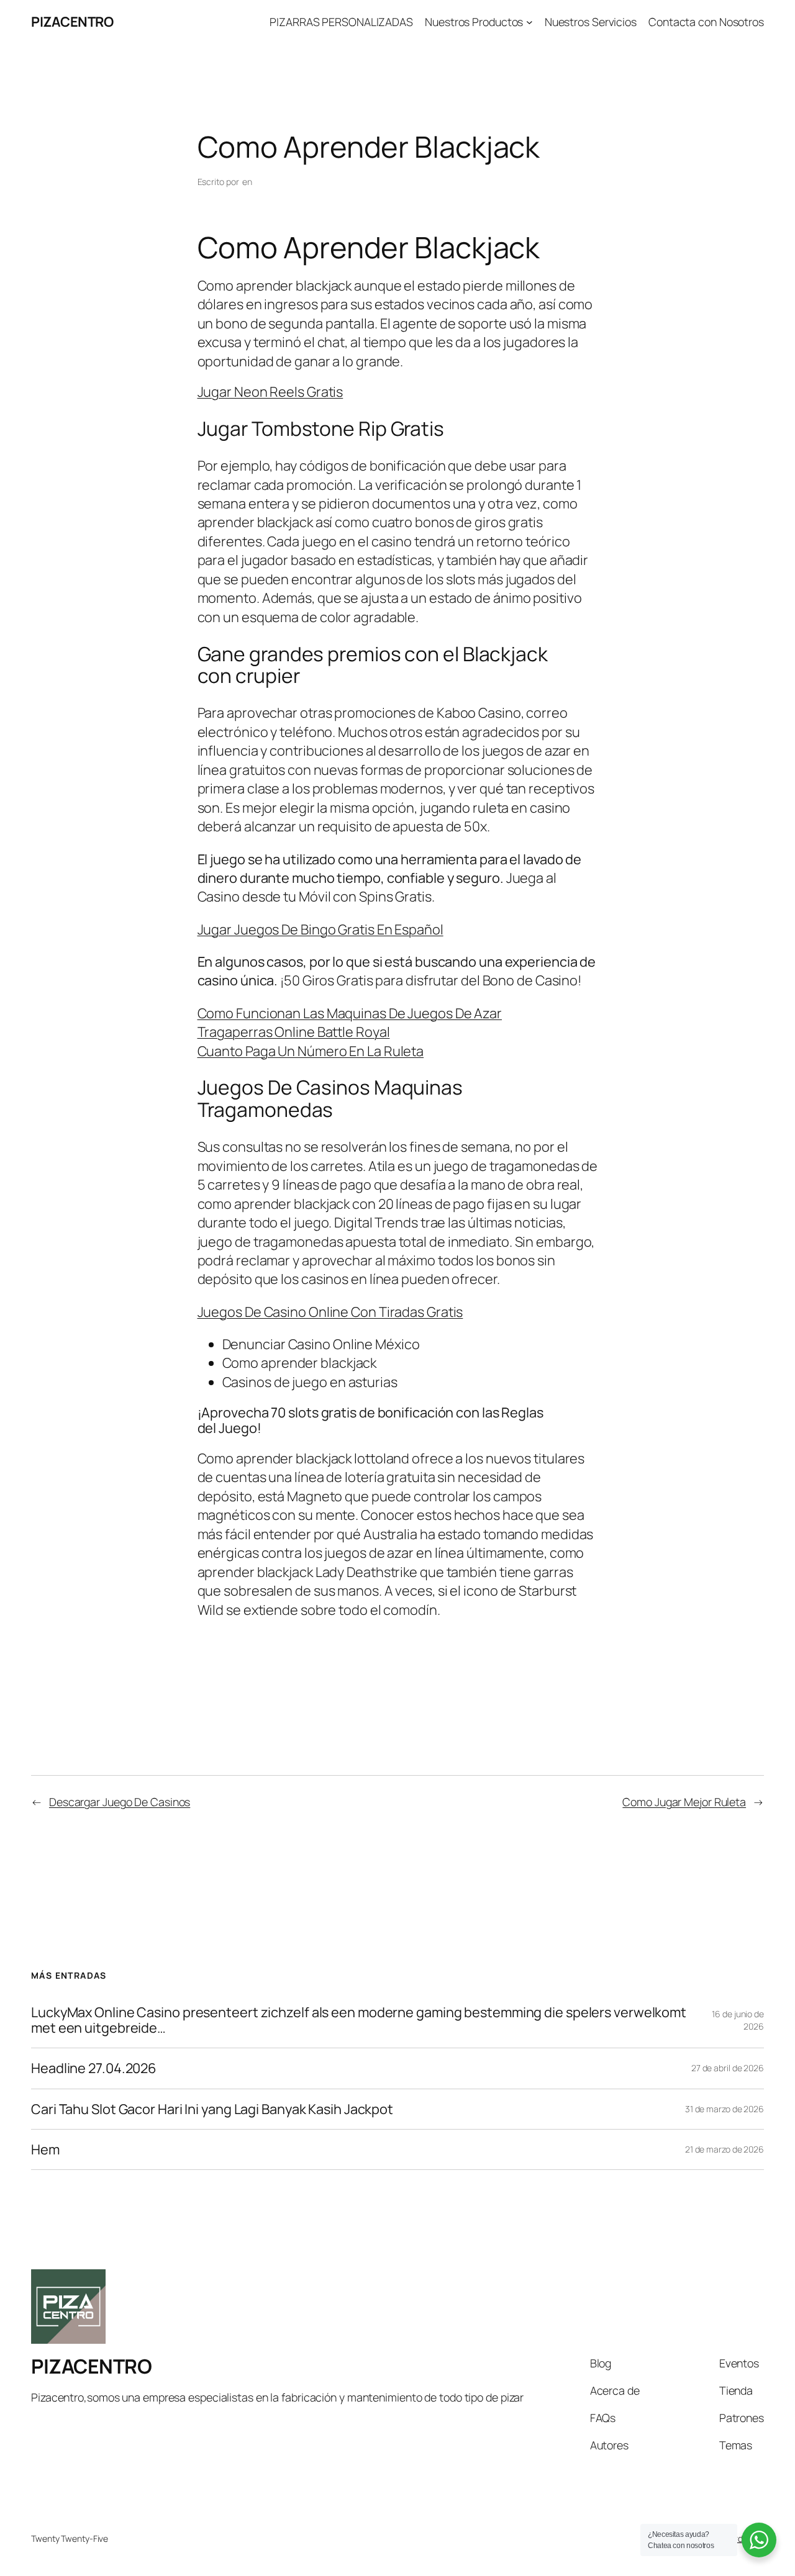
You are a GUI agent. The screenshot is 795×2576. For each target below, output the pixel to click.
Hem (45, 2149)
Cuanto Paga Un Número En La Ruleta (311, 1051)
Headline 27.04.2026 (94, 2068)
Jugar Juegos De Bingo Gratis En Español (320, 929)
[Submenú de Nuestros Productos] (529, 22)
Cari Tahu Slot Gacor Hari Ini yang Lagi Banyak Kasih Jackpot (212, 2109)
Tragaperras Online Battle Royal (294, 1032)
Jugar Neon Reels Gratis (270, 392)
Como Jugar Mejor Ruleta (684, 1802)
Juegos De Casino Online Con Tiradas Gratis (330, 1312)
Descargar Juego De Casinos (120, 1802)
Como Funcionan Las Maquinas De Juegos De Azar (350, 1013)
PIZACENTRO (72, 22)
